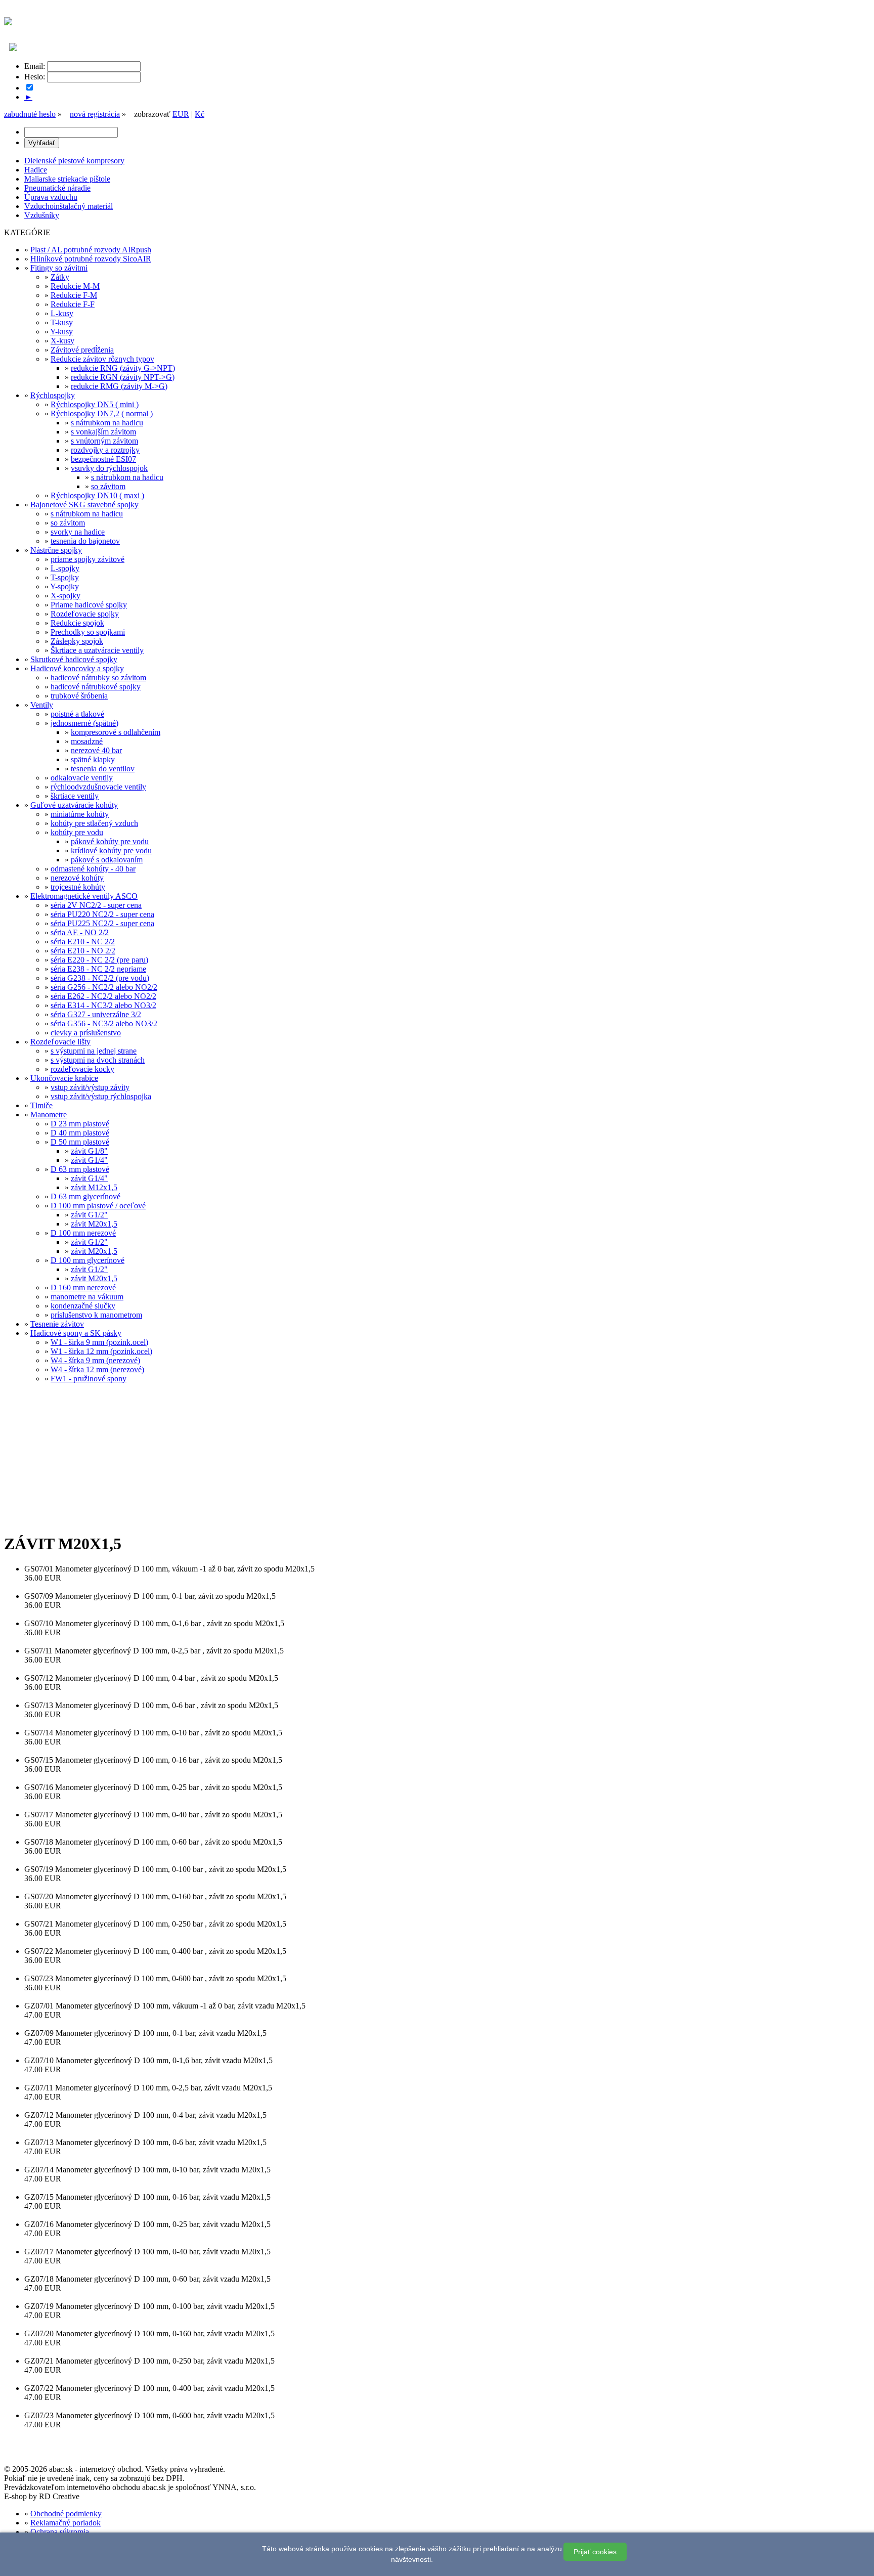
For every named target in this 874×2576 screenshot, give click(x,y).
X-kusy (62, 341)
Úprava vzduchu (51, 197)
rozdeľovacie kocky (82, 1069)
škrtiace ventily (75, 796)
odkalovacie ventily (82, 778)
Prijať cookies (595, 2552)
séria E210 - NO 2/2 (83, 951)
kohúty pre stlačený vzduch (94, 823)
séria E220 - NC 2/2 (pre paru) (99, 960)
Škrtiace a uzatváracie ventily (97, 650)
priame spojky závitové (88, 559)
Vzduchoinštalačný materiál (69, 206)
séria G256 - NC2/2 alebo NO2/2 (104, 987)
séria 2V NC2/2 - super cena (96, 905)
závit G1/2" (89, 1215)
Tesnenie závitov (57, 1324)
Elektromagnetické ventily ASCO (84, 896)
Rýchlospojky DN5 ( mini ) (95, 404)
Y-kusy (61, 332)
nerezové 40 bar (96, 750)
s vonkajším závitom (103, 432)
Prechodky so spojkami (88, 632)
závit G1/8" (89, 1151)
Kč (200, 114)
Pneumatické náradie (57, 188)
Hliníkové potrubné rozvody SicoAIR (91, 259)
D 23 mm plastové (80, 1124)
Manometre (49, 1115)
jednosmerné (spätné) (84, 723)
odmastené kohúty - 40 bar (93, 869)
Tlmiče (41, 1105)
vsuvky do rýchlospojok (109, 468)
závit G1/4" (89, 1160)
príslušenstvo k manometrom (96, 1315)
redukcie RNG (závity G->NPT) (123, 368)
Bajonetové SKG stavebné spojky (84, 505)
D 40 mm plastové (80, 1133)
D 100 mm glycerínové (88, 1260)
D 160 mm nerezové (83, 1287)
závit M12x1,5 (94, 1187)
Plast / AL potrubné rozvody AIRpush (91, 250)
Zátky (60, 277)
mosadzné (87, 741)
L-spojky (65, 568)
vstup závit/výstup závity (90, 1087)
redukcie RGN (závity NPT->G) (123, 377)
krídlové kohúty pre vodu (111, 850)
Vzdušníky (42, 215)
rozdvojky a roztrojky (105, 450)
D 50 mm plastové (80, 1142)
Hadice (36, 170)
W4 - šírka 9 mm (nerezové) (95, 1360)
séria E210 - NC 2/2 (83, 942)
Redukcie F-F (73, 304)
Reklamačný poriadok (65, 2523)
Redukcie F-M (74, 295)
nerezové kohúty (77, 878)
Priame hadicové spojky (89, 605)
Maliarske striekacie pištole (67, 179)
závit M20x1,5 (94, 1224)
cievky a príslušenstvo (86, 1033)
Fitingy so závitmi (59, 268)
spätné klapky (93, 759)
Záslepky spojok (77, 641)
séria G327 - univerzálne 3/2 (96, 1014)
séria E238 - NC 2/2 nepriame (98, 969)
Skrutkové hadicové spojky (74, 659)
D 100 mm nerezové (83, 1233)
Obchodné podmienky (66, 2514)
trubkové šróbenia (79, 696)
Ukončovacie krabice (64, 1078)
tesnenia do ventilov (103, 769)
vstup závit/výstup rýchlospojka (101, 1096)
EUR (181, 114)
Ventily (42, 705)
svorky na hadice (78, 532)
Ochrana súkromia (60, 2532)
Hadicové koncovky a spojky (77, 668)
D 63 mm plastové (80, 1169)
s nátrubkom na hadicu (107, 423)
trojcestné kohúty (78, 887)
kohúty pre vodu (77, 832)
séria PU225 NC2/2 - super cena (102, 923)
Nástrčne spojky (56, 550)
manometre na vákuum (87, 1297)
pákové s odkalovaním (107, 860)
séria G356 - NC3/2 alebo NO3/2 (104, 1023)
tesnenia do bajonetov (85, 541)
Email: (35, 66)
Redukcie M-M (75, 286)
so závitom (108, 486)
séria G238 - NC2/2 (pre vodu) (100, 978)
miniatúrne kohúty (80, 814)
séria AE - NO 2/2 (80, 932)
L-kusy (62, 313)
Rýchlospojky (53, 395)
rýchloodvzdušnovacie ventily (98, 787)
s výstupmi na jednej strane (94, 1051)
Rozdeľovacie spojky (85, 614)
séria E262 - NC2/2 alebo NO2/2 (103, 996)
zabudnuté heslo (30, 114)
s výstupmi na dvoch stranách (98, 1060)
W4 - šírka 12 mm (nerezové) (97, 1369)
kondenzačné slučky (83, 1306)
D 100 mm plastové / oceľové (98, 1206)
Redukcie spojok (77, 623)
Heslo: (35, 77)
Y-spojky (64, 586)
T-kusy (62, 322)
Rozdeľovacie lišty (60, 1042)
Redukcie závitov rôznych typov (102, 359)
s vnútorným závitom (104, 441)
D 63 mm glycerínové (85, 1196)
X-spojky (65, 596)
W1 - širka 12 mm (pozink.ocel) (101, 1351)
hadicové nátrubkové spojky (96, 687)
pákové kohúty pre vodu (110, 841)
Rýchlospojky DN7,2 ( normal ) (102, 413)
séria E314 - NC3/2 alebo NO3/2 (103, 1005)
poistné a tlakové (77, 714)
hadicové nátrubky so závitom (98, 678)
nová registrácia (95, 114)
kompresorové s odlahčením (116, 732)
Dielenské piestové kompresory (74, 161)
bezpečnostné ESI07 (103, 459)
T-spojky (65, 577)
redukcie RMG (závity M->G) (119, 386)
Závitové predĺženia (82, 350)
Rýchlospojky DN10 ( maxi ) (97, 495)
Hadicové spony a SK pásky (76, 1333)
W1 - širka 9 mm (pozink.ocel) (99, 1342)
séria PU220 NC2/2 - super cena (102, 914)
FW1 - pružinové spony (89, 1379)
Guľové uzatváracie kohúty (74, 805)
